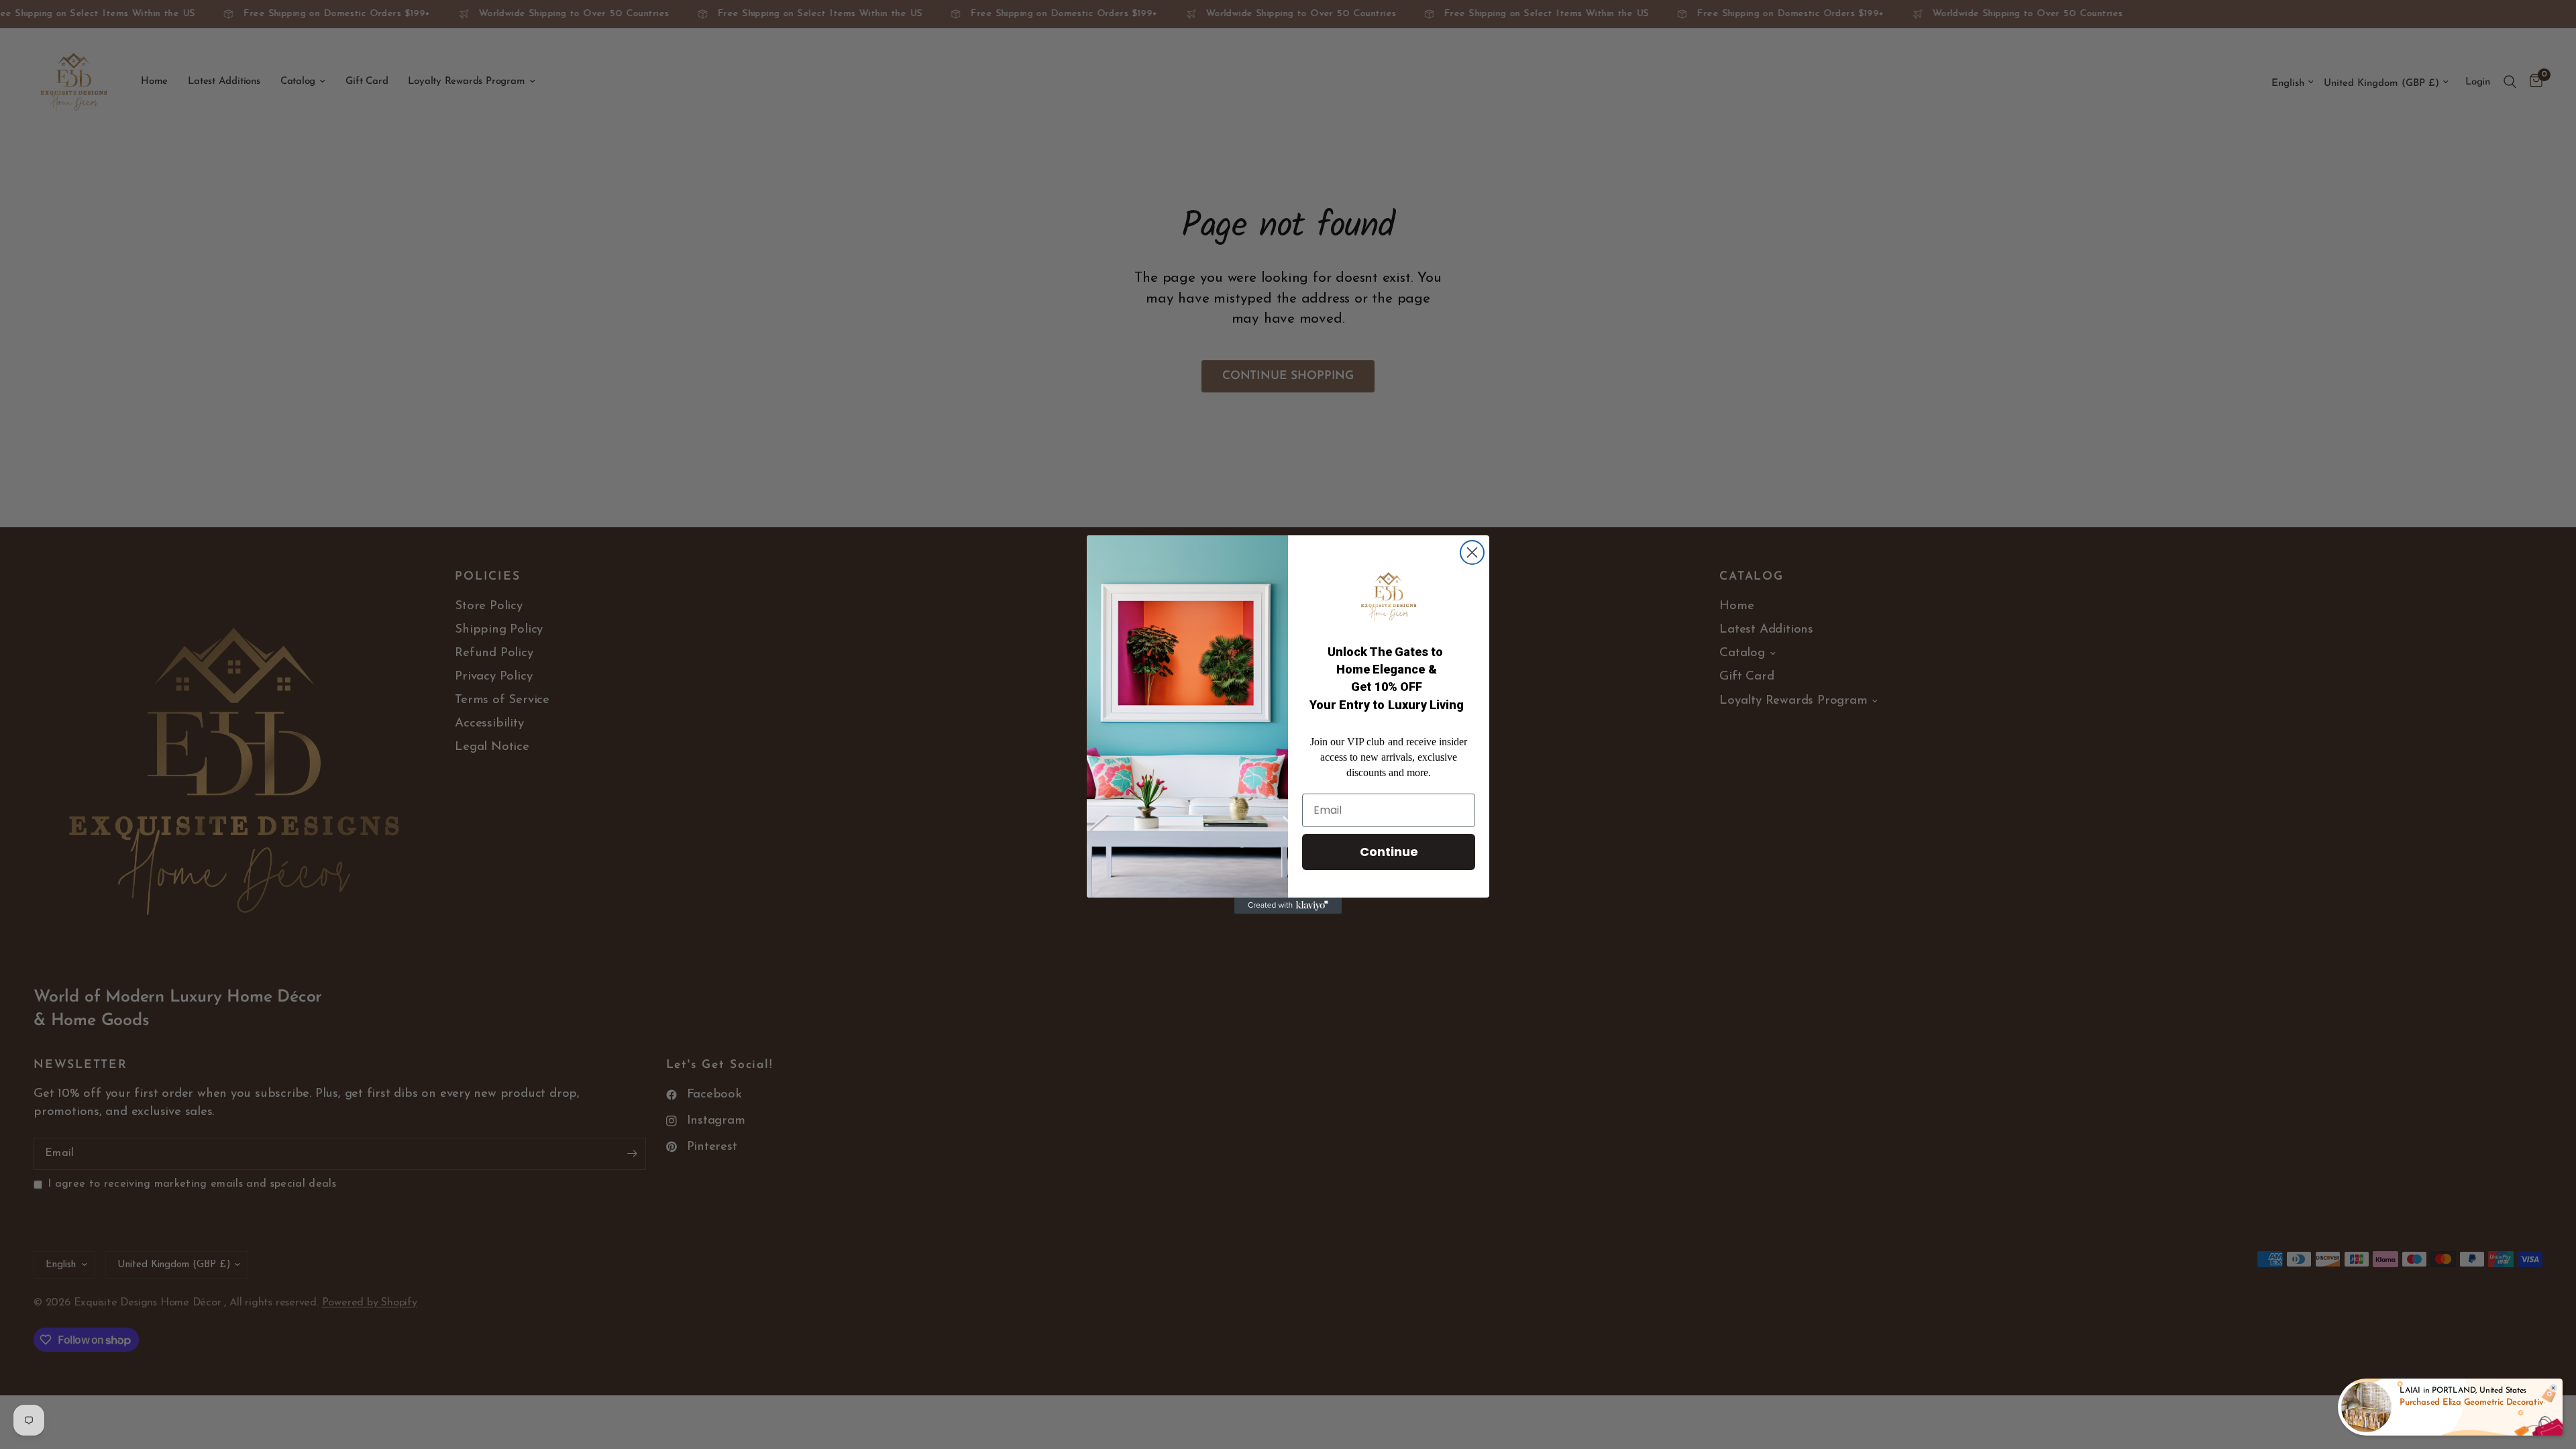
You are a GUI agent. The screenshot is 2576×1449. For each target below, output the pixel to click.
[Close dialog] (1472, 552)
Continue (1389, 852)
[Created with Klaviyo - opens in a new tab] (1288, 906)
